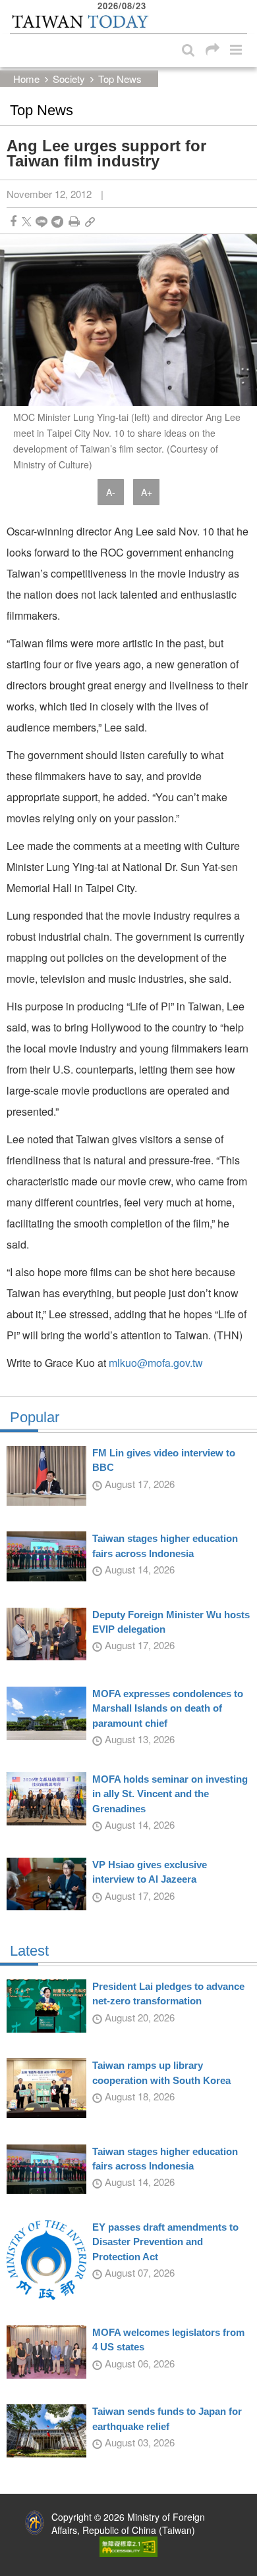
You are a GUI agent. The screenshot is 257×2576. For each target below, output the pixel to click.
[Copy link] (90, 221)
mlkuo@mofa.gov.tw (156, 1363)
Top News (120, 79)
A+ (147, 492)
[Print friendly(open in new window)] (74, 221)
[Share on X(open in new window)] (27, 221)
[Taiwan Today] (80, 22)
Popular (35, 1418)
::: (14, 7)
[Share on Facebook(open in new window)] (13, 221)
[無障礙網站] (128, 2545)
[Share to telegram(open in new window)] (57, 221)
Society (69, 79)
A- (111, 492)
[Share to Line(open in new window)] (42, 221)
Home (26, 79)
